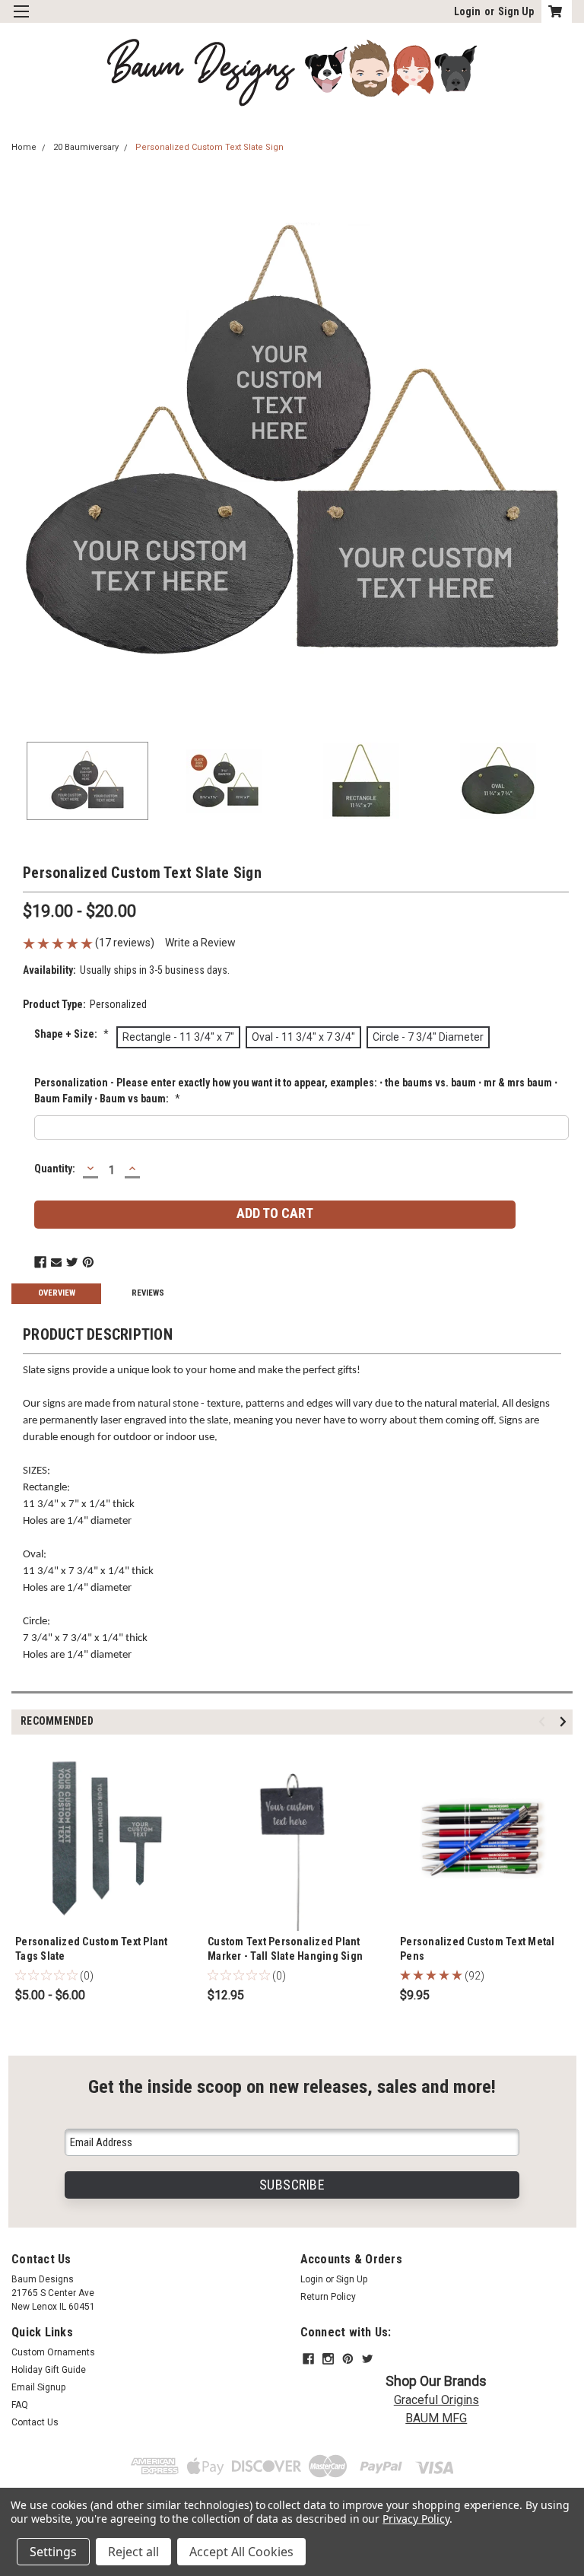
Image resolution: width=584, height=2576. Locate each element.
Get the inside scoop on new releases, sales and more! (292, 2086)
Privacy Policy (416, 2519)
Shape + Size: (71, 1034)
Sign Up (516, 11)
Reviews (148, 1293)
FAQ (20, 2405)
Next (561, 446)
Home (24, 147)
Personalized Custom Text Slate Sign (209, 147)
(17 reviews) (125, 943)
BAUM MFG (436, 2418)
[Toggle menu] (21, 21)
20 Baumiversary (86, 147)
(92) (474, 1976)
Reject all (133, 2552)
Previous (23, 446)
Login (467, 11)
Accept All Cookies (241, 2552)
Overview (57, 1293)
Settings (53, 2552)
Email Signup (38, 2387)
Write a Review (200, 943)
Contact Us (35, 2422)
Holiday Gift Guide (49, 2370)
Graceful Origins (436, 2400)
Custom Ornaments (53, 2352)
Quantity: (55, 1169)
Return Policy (328, 2297)
